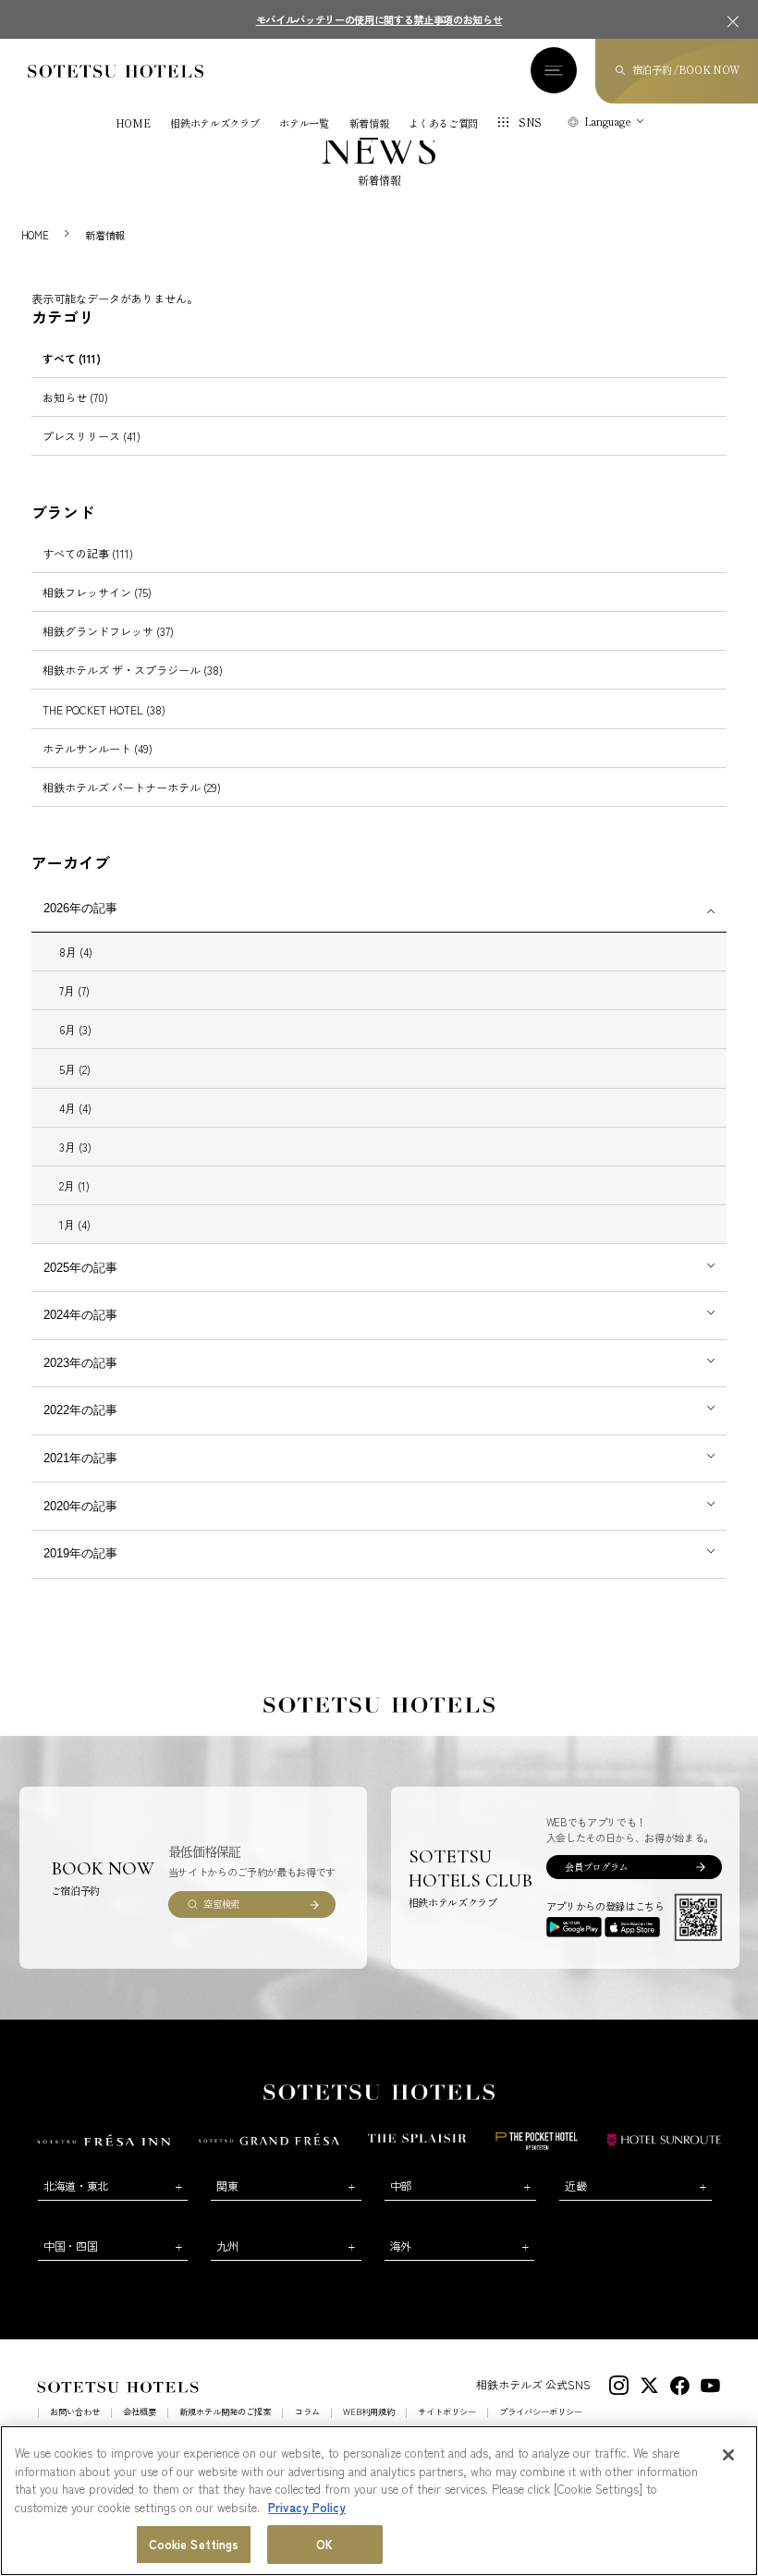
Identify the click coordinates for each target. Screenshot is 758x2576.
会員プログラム (596, 1867)
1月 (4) (75, 1224)
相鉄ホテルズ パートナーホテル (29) (132, 787)
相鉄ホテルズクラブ (214, 123)
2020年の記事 (80, 1506)
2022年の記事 (80, 1410)
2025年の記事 (80, 1268)
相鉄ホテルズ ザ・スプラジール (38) (133, 670)
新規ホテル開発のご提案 (225, 2412)
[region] (379, 2501)
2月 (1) (74, 1185)
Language (608, 121)
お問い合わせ (75, 2412)
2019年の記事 (80, 1553)
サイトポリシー (447, 2412)
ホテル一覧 (304, 123)
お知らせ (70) (75, 397)
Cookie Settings (194, 2544)
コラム (307, 2412)
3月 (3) (75, 1147)
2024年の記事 (80, 1315)
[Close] (728, 2455)
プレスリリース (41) (92, 436)
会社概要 (140, 2412)
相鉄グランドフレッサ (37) (108, 631)
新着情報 (369, 123)
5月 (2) (75, 1069)
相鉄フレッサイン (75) (97, 592)
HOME (133, 123)
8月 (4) (76, 952)
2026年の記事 (80, 908)
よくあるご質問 (443, 123)
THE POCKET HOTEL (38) (104, 709)
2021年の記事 (80, 1458)
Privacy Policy (307, 2507)
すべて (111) (72, 358)
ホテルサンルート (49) (98, 748)
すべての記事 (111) (88, 553)
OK (324, 2544)
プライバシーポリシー (541, 2412)
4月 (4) (75, 1108)
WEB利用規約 (369, 2412)
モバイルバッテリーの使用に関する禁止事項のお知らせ (379, 19)
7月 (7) (74, 990)
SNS (530, 122)
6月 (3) (75, 1029)
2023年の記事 (80, 1363)
